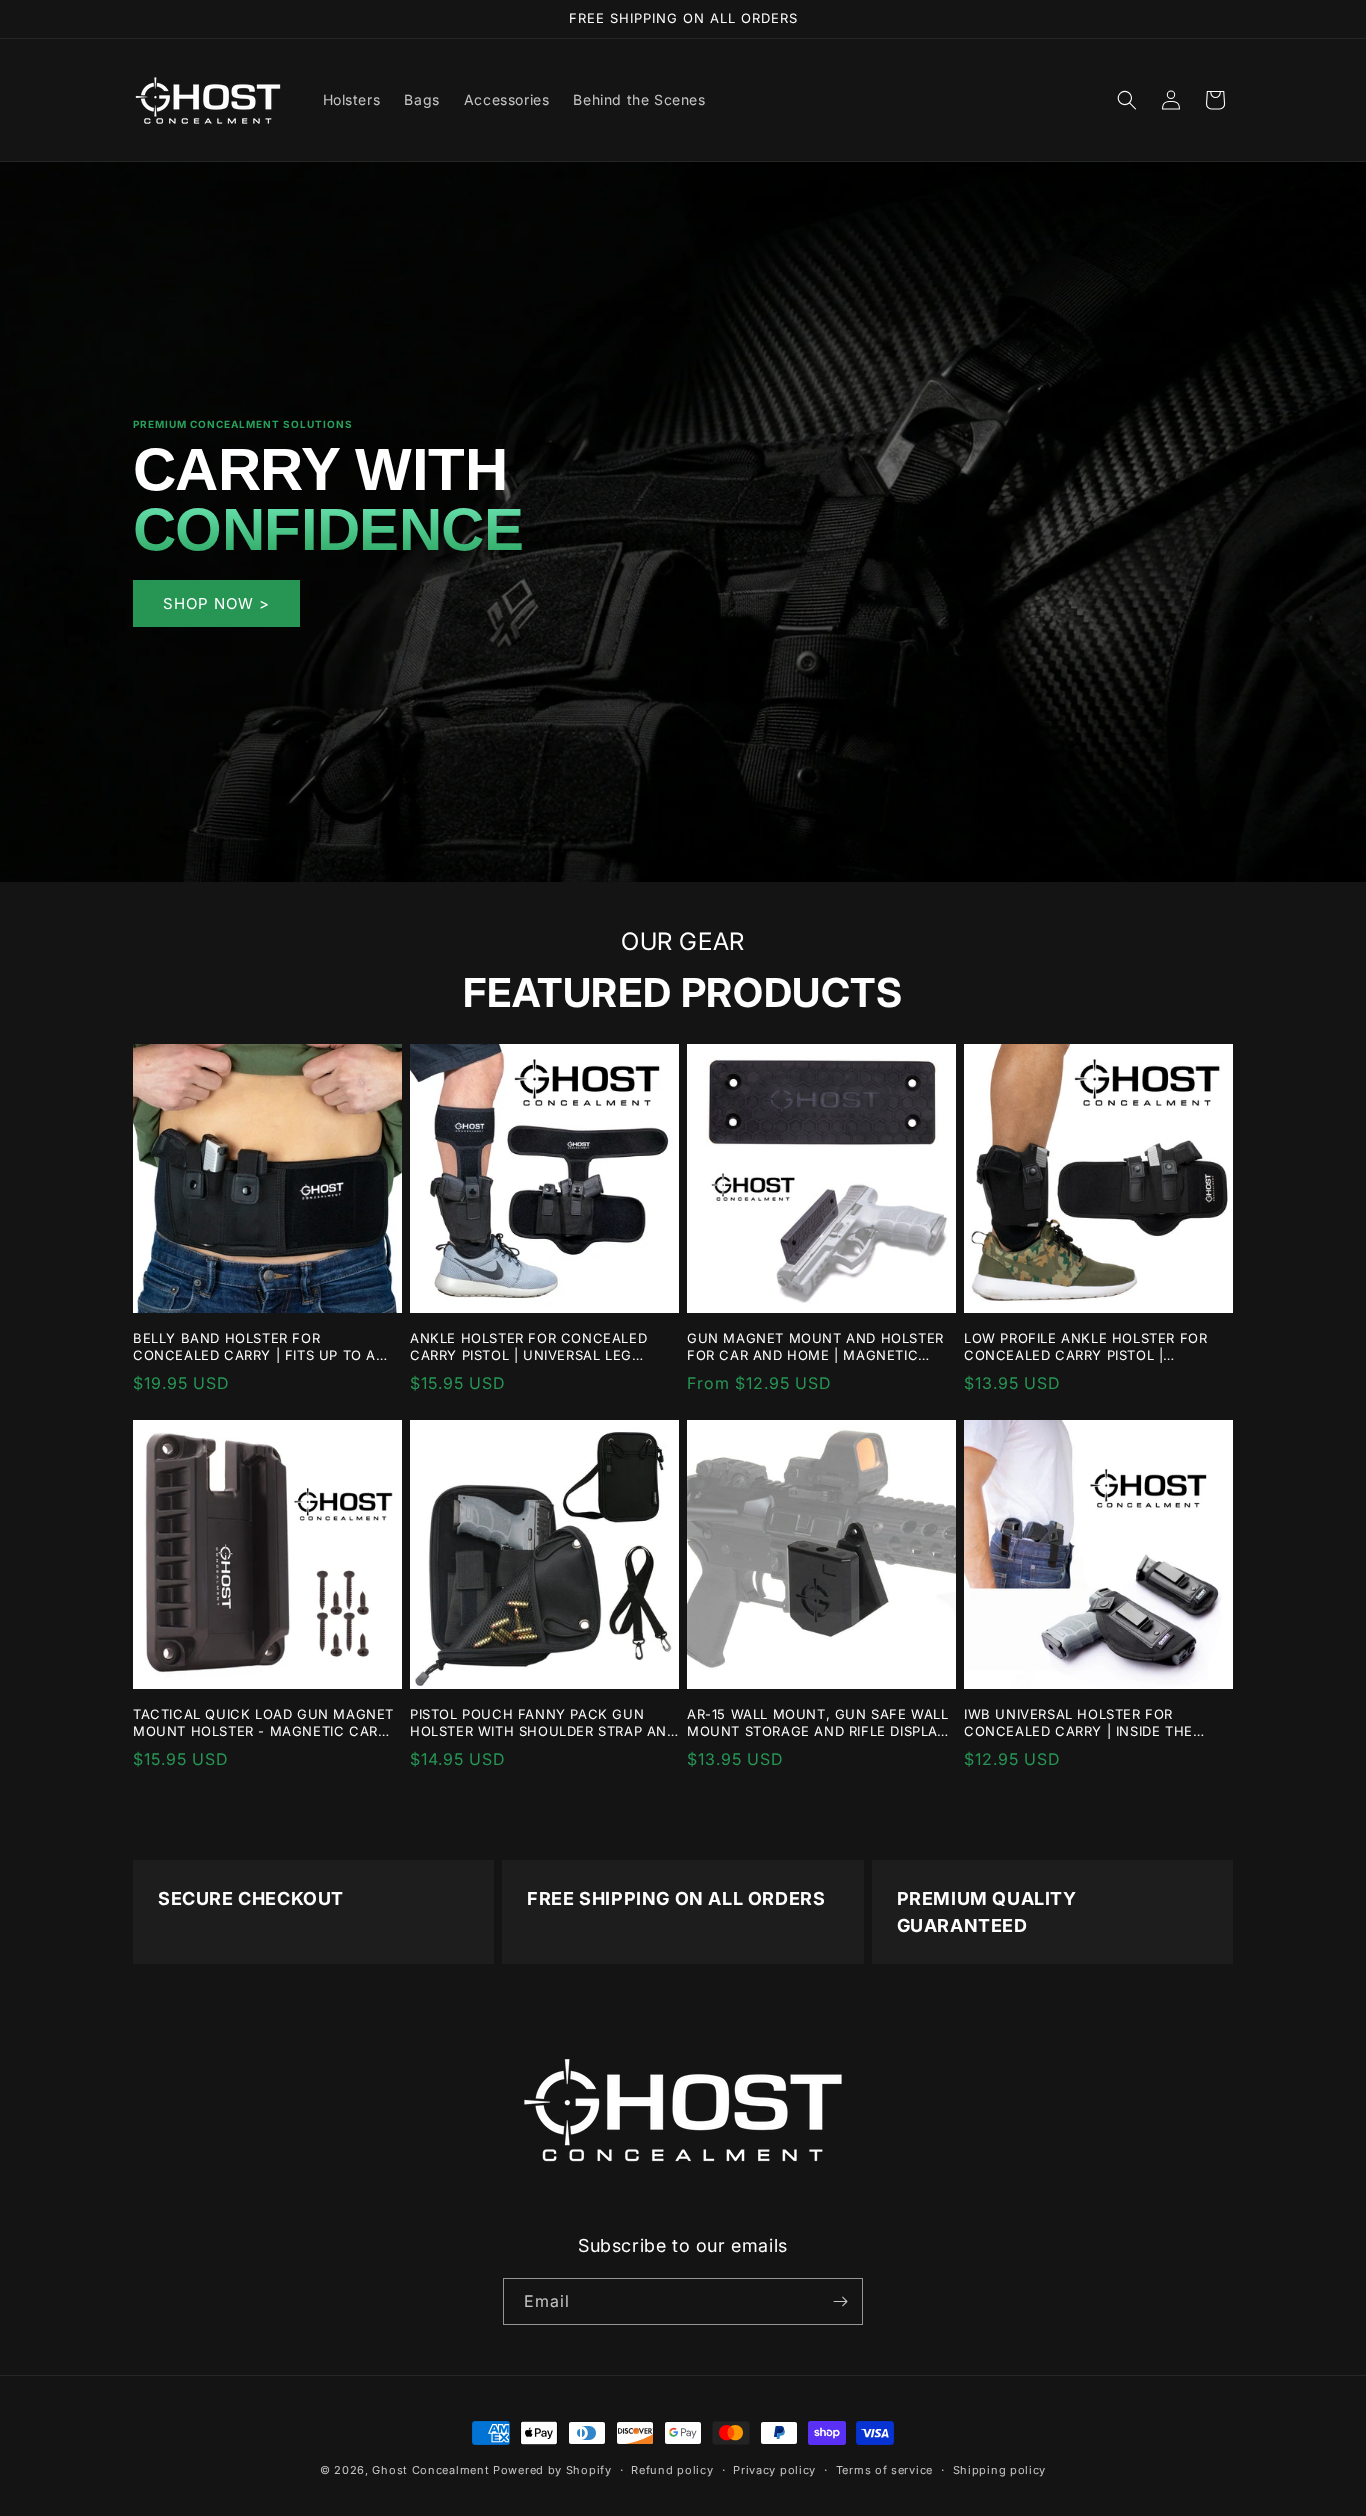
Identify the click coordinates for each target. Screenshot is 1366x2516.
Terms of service (884, 2469)
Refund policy (672, 2469)
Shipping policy (1000, 2469)
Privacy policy (774, 2469)
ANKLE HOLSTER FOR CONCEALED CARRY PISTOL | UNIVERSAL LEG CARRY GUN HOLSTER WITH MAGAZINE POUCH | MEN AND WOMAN (528, 1347)
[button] (1127, 100)
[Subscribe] (840, 2301)
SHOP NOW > (216, 602)
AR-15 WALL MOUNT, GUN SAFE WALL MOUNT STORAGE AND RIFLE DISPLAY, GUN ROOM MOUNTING (819, 1723)
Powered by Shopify (552, 2470)
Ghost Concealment (430, 2470)
